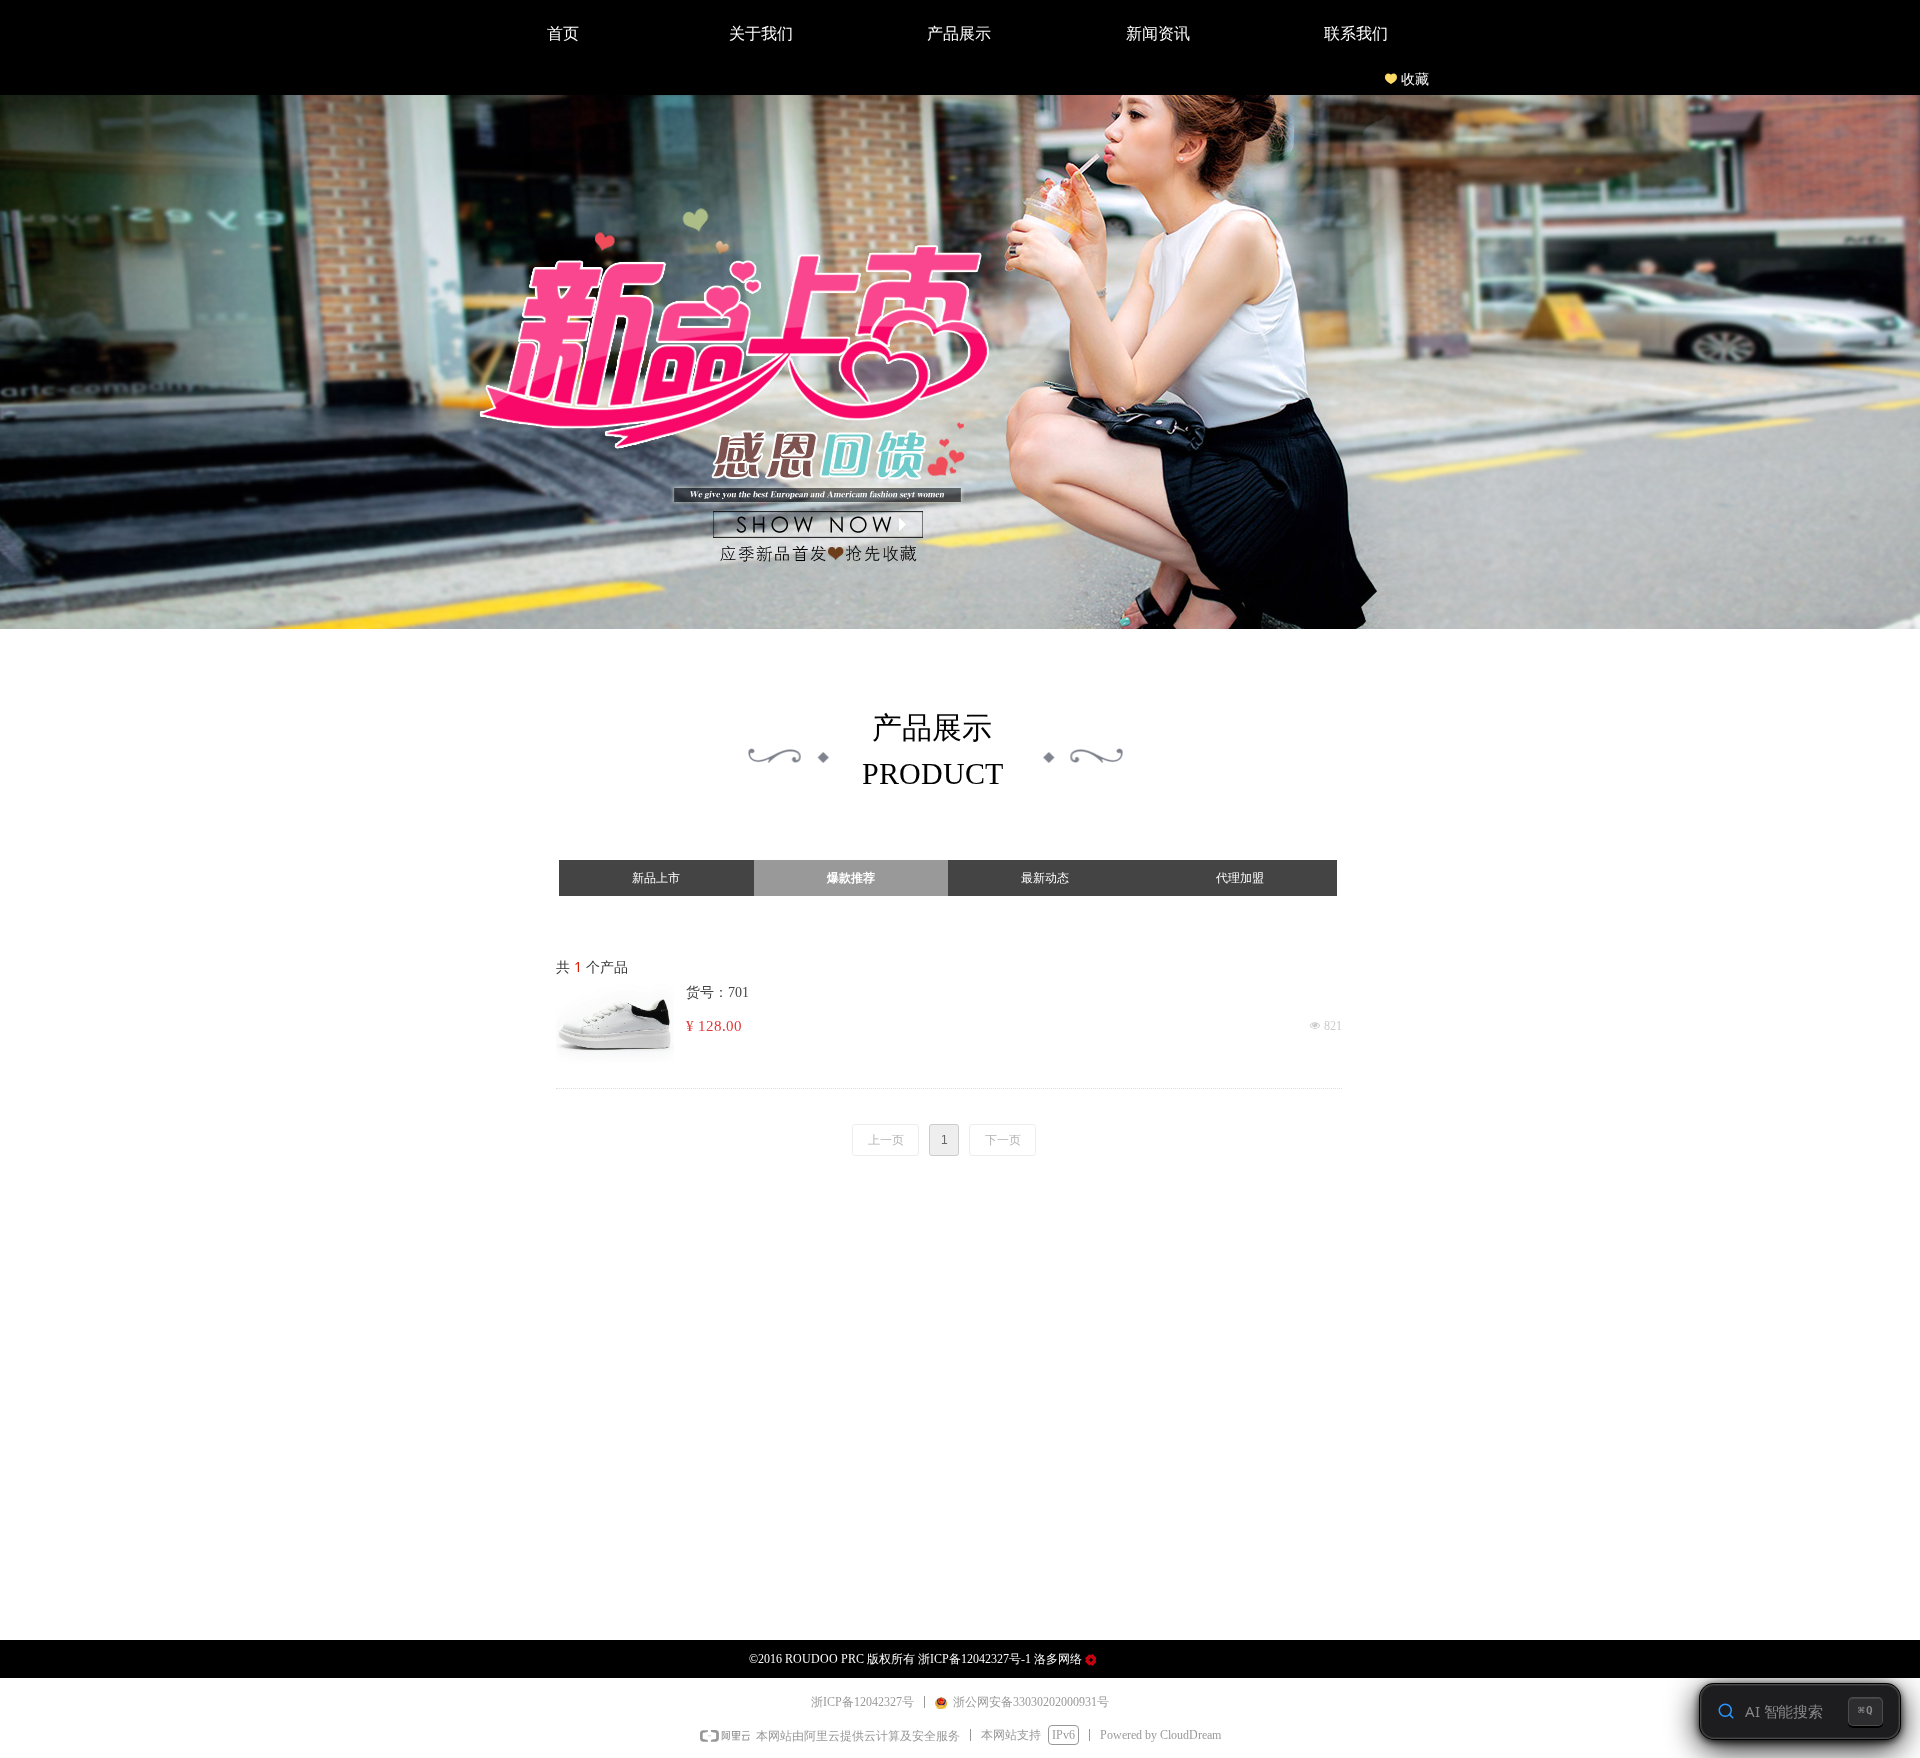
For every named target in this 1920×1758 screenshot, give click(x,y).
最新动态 (1045, 878)
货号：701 (717, 992)
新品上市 (656, 878)
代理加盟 (1240, 878)
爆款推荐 (851, 878)
